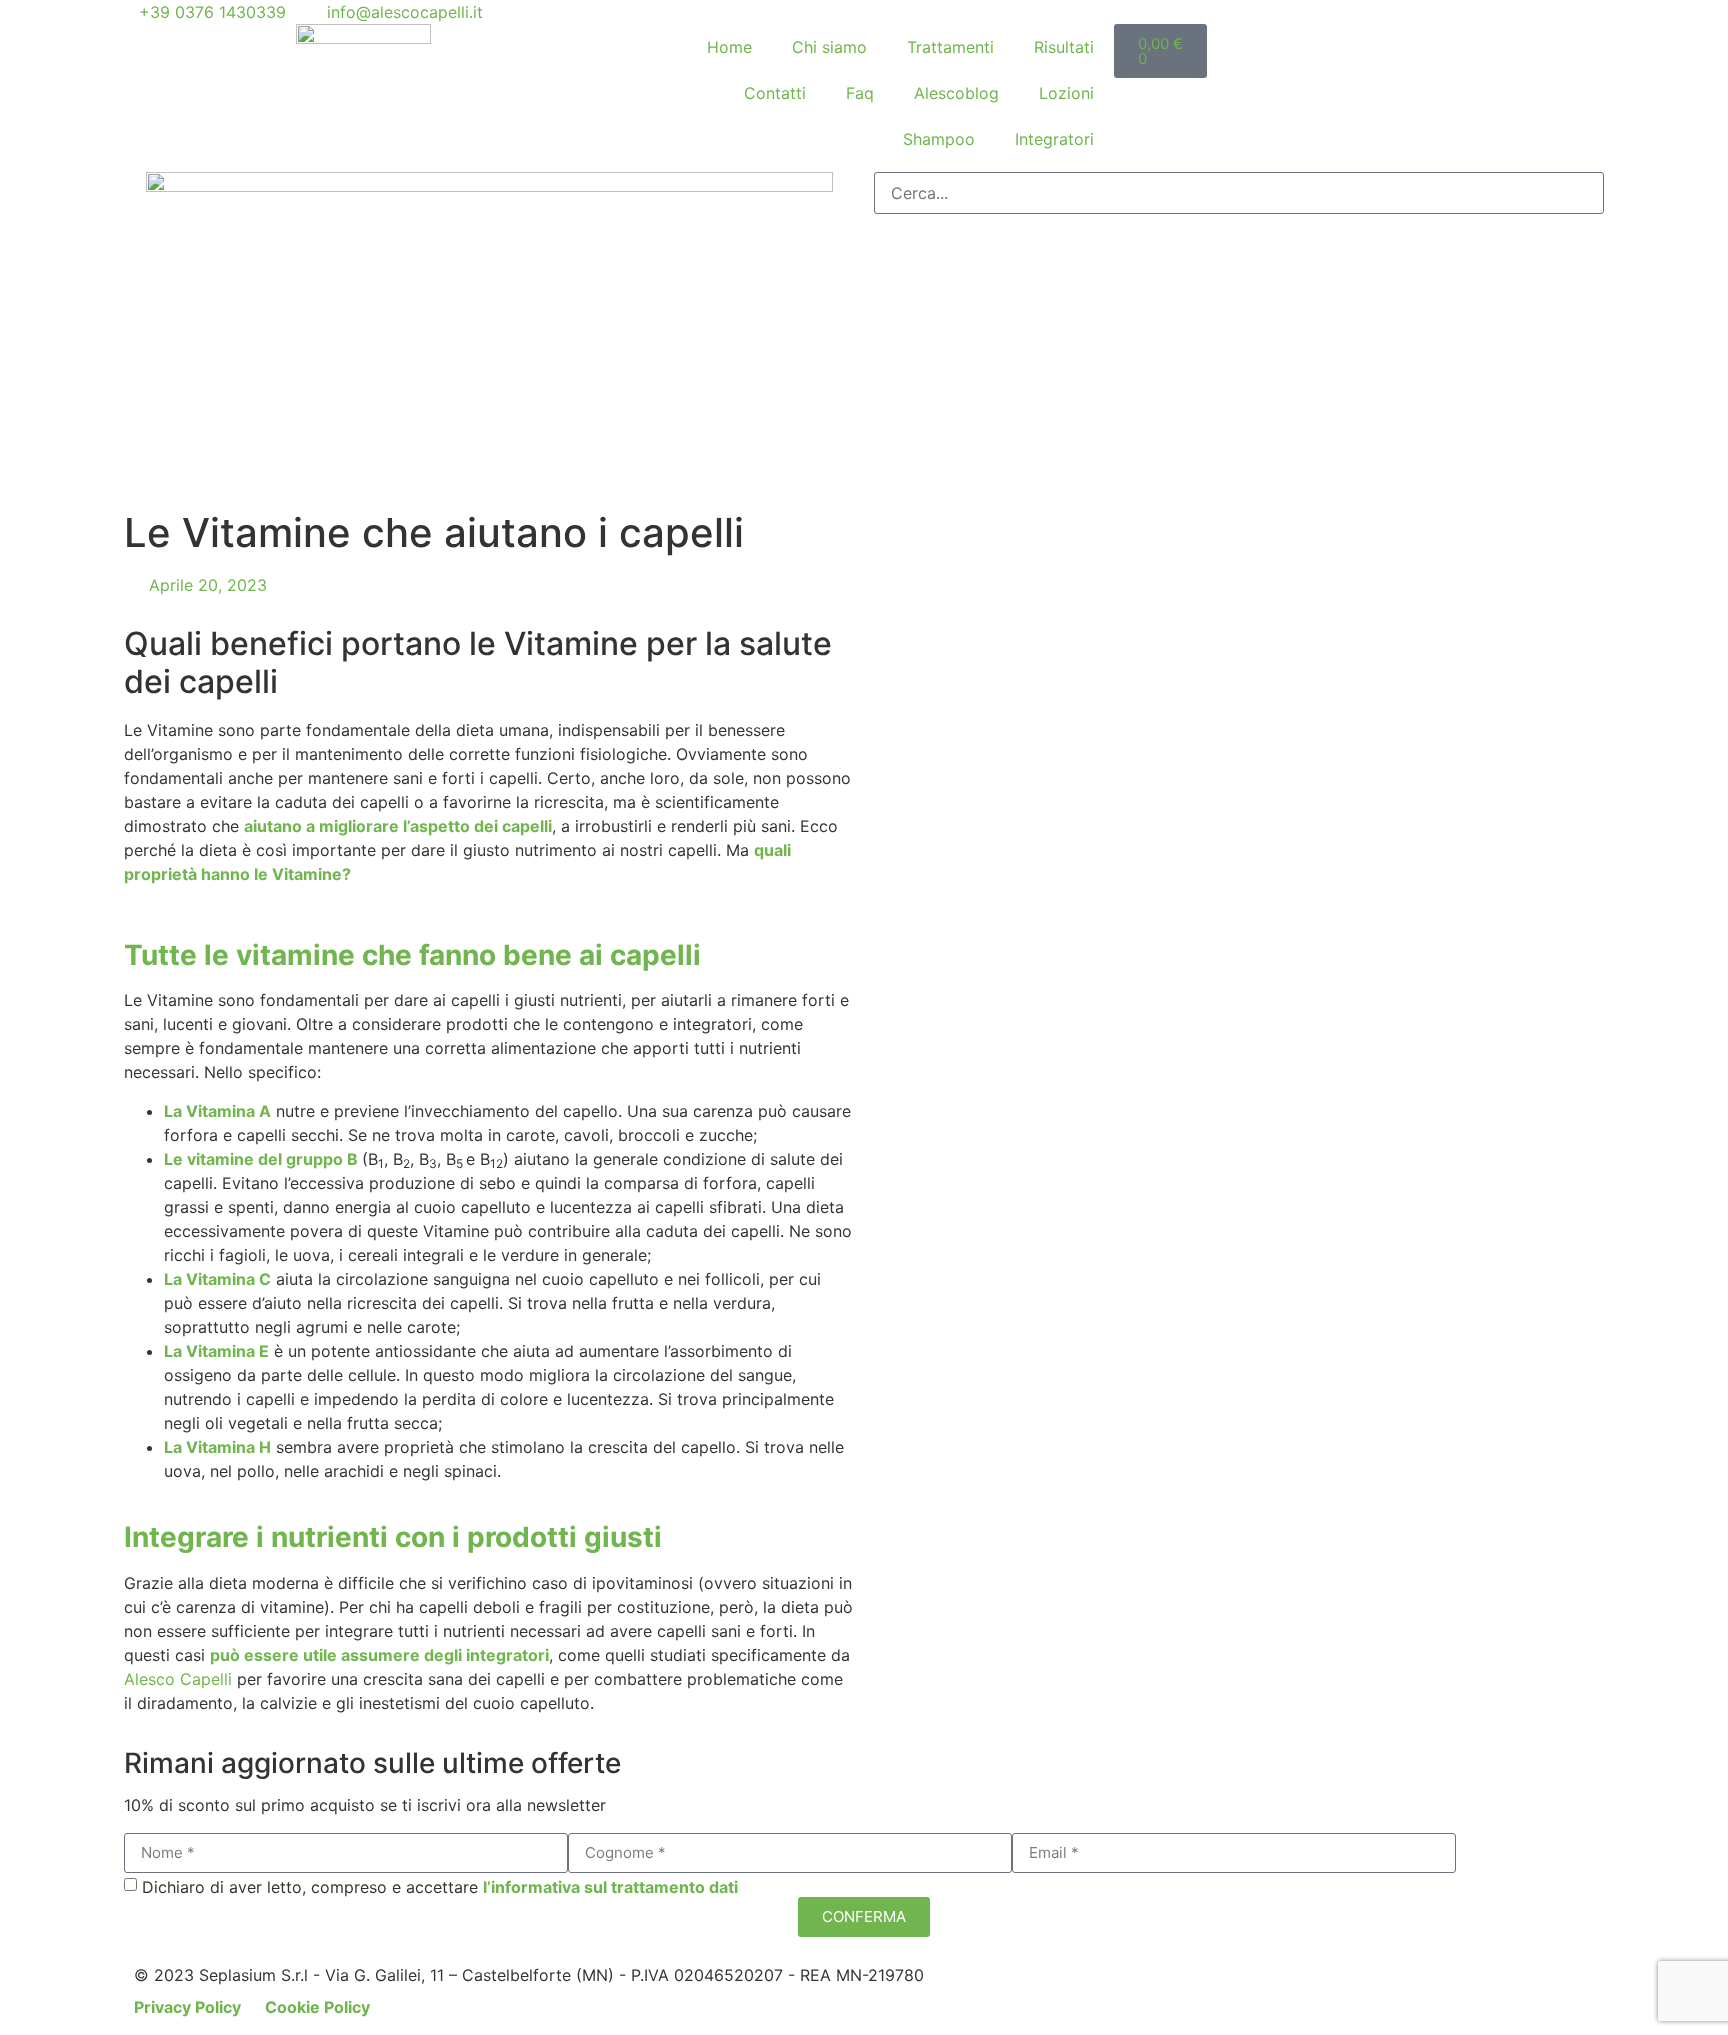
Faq (860, 93)
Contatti (775, 93)
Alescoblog (956, 93)
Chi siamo (829, 47)
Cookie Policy (317, 2007)
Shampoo (939, 139)
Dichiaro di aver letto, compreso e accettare (440, 1887)
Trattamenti (950, 47)
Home (729, 47)
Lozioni (1066, 93)
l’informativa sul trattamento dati (610, 1887)
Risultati (1064, 47)
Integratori (1054, 139)
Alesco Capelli (178, 1679)
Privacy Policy (189, 2007)
